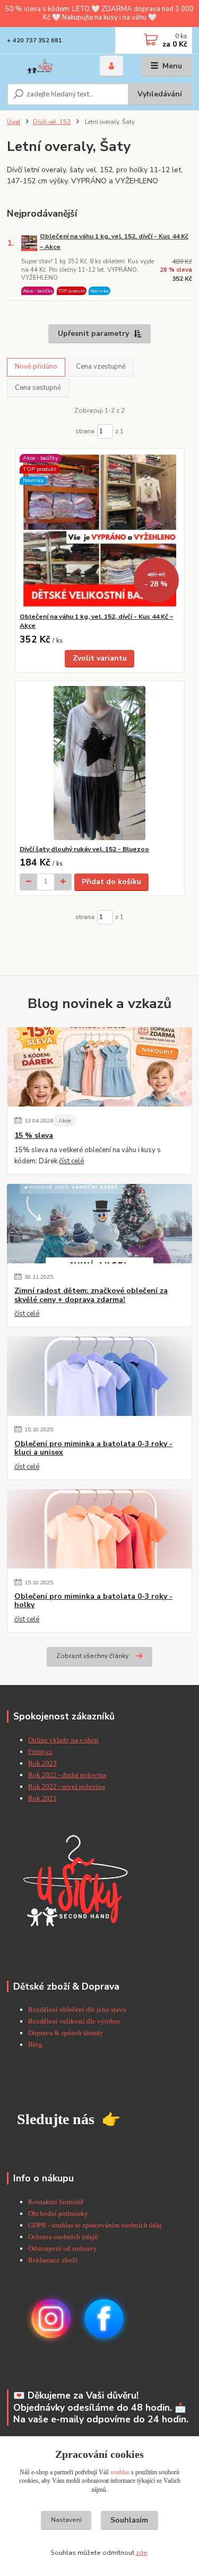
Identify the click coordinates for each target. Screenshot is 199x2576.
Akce (64, 1121)
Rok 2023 (42, 1763)
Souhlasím (129, 2520)
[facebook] (104, 2318)
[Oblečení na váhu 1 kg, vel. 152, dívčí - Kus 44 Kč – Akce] (99, 531)
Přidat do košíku (111, 882)
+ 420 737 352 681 (34, 41)
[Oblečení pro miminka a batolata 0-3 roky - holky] (99, 1529)
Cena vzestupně (101, 367)
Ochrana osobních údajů (63, 2237)
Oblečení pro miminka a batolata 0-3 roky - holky (93, 1601)
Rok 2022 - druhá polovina (67, 1775)
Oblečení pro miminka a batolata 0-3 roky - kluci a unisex (93, 1448)
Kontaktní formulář (56, 2202)
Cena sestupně (38, 388)
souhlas (120, 2472)
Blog (35, 2044)
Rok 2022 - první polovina (67, 1786)
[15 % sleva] (99, 1067)
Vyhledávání (160, 94)
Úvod (14, 122)
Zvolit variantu (100, 658)
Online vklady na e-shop (63, 1740)
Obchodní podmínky (58, 2213)
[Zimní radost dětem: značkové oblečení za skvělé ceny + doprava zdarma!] (99, 1224)
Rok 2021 (42, 1798)
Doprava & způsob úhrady (67, 2033)
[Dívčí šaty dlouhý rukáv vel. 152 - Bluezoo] (99, 763)
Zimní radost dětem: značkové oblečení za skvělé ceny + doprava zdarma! (91, 1295)
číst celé (71, 1161)
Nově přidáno (36, 367)
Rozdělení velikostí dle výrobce (74, 2021)
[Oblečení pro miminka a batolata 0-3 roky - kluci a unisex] (99, 1376)
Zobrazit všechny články (92, 1656)
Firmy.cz (40, 1751)
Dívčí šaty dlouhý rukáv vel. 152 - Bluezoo (84, 849)
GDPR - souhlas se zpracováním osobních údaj (95, 2225)
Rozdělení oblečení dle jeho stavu (77, 2009)
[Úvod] (45, 66)
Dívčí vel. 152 (52, 122)
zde (142, 2553)
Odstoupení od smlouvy (63, 2248)
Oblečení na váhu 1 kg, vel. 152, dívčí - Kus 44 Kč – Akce (114, 241)
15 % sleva (34, 1136)
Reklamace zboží (53, 2260)
